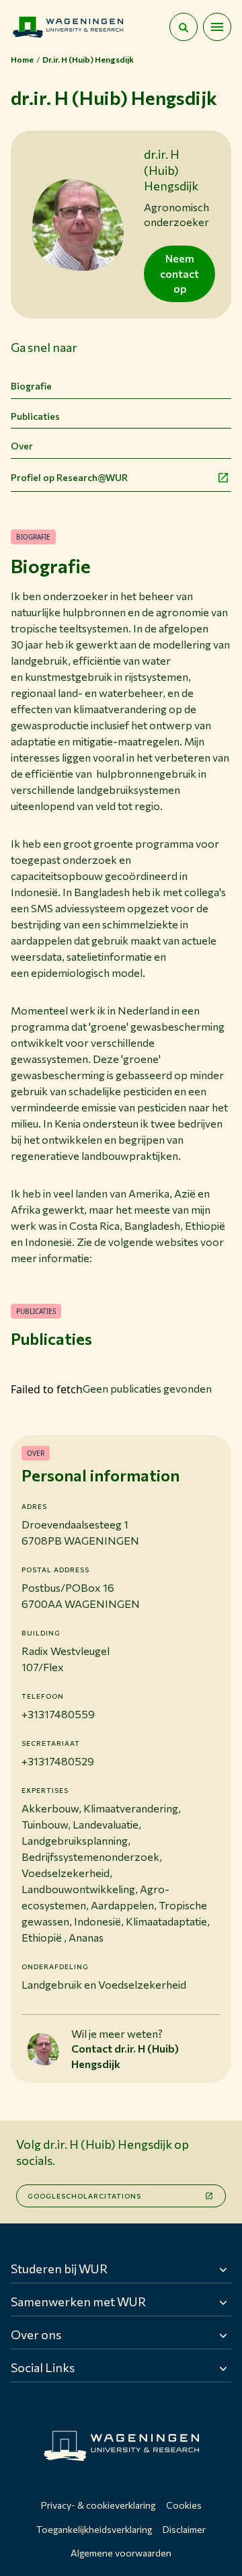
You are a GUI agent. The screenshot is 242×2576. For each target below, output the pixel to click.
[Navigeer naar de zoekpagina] (184, 27)
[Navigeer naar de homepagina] (68, 27)
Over (22, 446)
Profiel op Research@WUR (69, 477)
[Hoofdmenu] (217, 27)
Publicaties (35, 416)
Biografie (31, 386)
